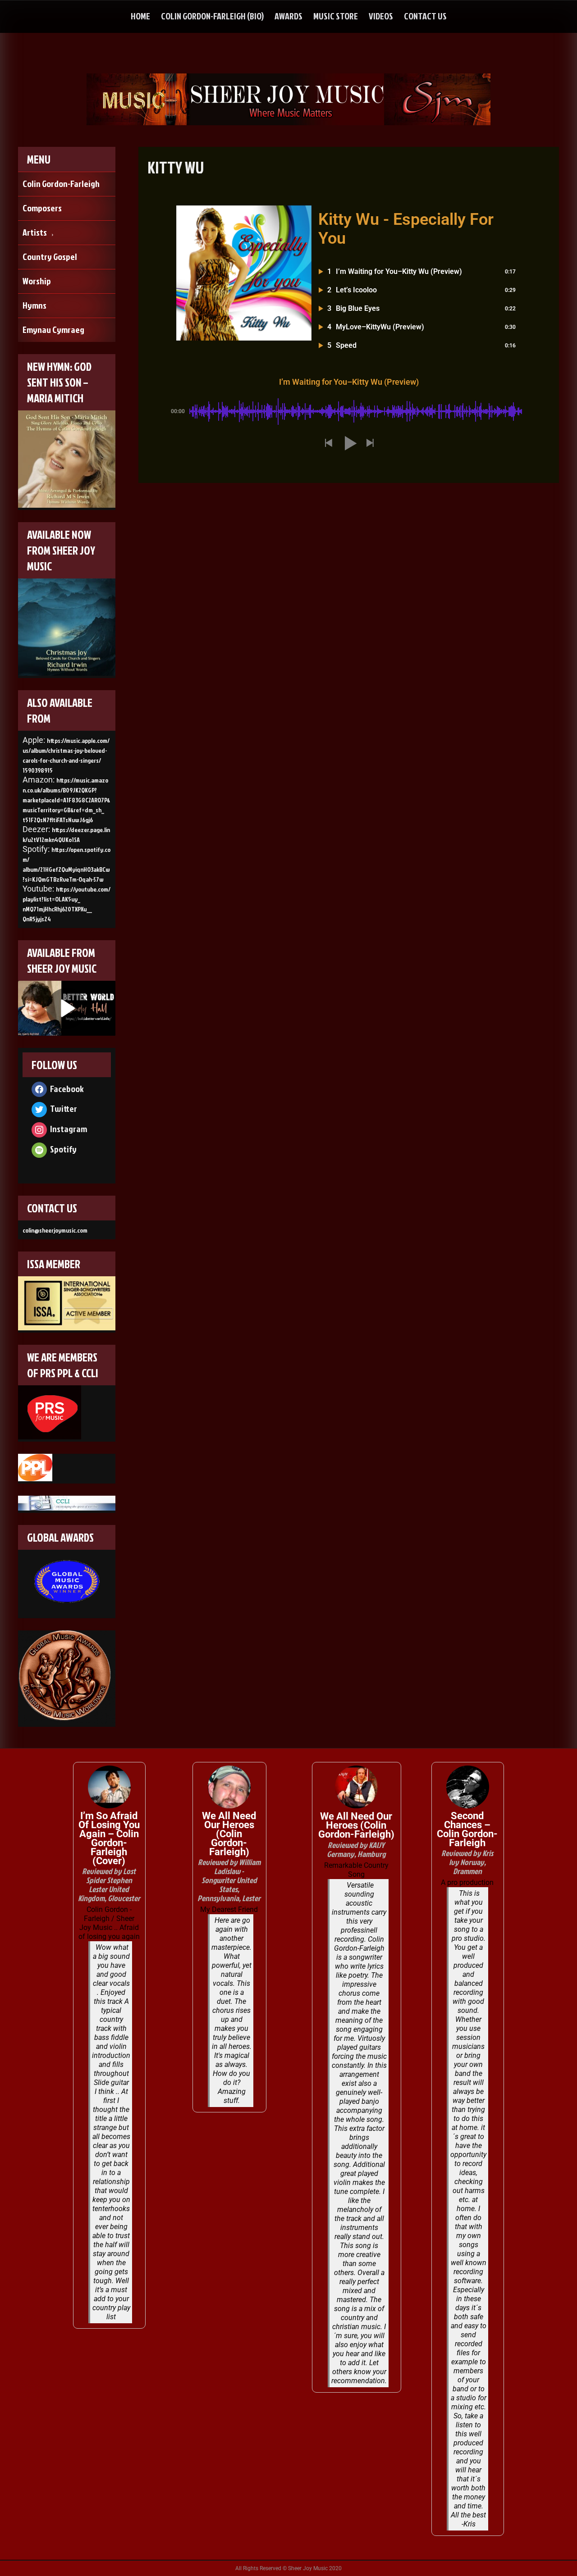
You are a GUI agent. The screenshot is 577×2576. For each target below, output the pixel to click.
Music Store (336, 16)
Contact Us (425, 16)
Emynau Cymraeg (53, 329)
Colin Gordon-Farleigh (61, 183)
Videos (381, 16)
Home (140, 16)
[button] (328, 444)
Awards (288, 16)
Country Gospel (50, 256)
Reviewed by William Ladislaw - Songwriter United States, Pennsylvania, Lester (229, 1880)
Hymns (34, 305)
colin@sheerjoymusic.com (55, 1230)
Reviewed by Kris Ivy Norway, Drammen (467, 1862)
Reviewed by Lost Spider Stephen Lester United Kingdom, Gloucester (109, 1885)
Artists (35, 232)
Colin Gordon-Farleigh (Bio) (212, 16)
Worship (37, 281)
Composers (42, 208)
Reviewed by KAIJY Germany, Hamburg (356, 1850)
